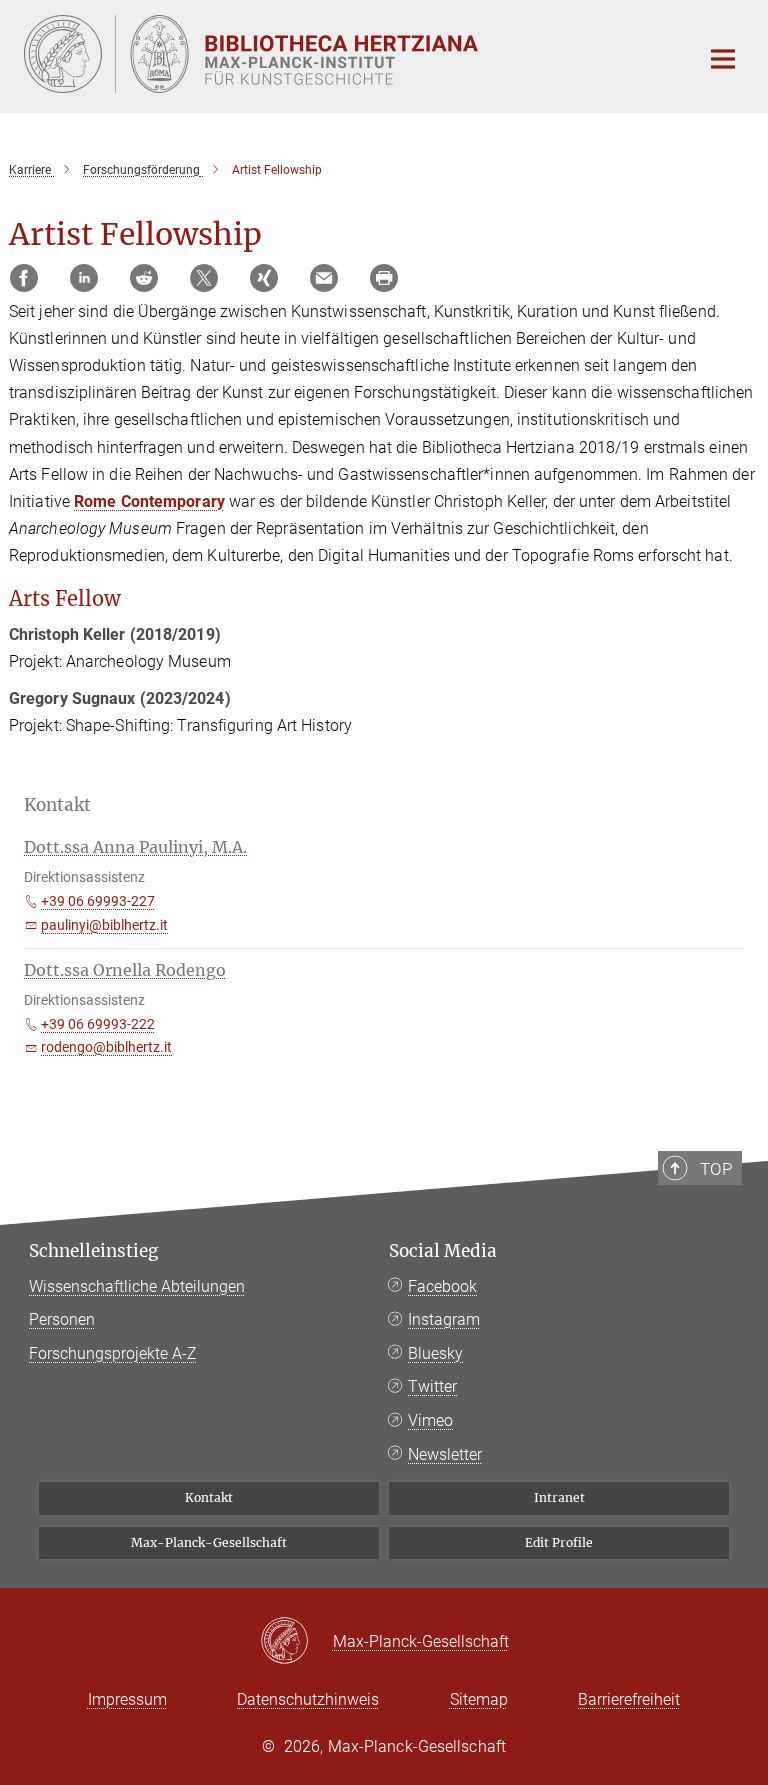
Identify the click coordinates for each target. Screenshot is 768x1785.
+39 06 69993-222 (98, 1024)
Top (716, 1169)
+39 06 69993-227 (98, 901)
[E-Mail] (324, 278)
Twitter (432, 1386)
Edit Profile (559, 1542)
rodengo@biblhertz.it (106, 1047)
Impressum (127, 1699)
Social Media (443, 1251)
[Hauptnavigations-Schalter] (723, 59)
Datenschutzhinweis (308, 1699)
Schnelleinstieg (93, 1251)
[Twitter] (204, 278)
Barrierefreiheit (629, 1699)
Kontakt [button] (57, 805)
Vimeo (430, 1420)
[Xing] (264, 278)
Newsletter (445, 1454)
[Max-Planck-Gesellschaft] (296, 1642)
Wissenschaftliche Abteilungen (137, 1286)
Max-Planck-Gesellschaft (209, 1542)
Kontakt (209, 1497)
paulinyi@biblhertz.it (104, 925)
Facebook (442, 1286)
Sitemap (479, 1699)
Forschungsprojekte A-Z (113, 1353)
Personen (62, 1319)
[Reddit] (144, 278)
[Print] (384, 278)
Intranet (559, 1497)
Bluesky (435, 1353)
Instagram (444, 1319)
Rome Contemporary (149, 501)
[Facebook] (24, 278)
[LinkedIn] (84, 278)
